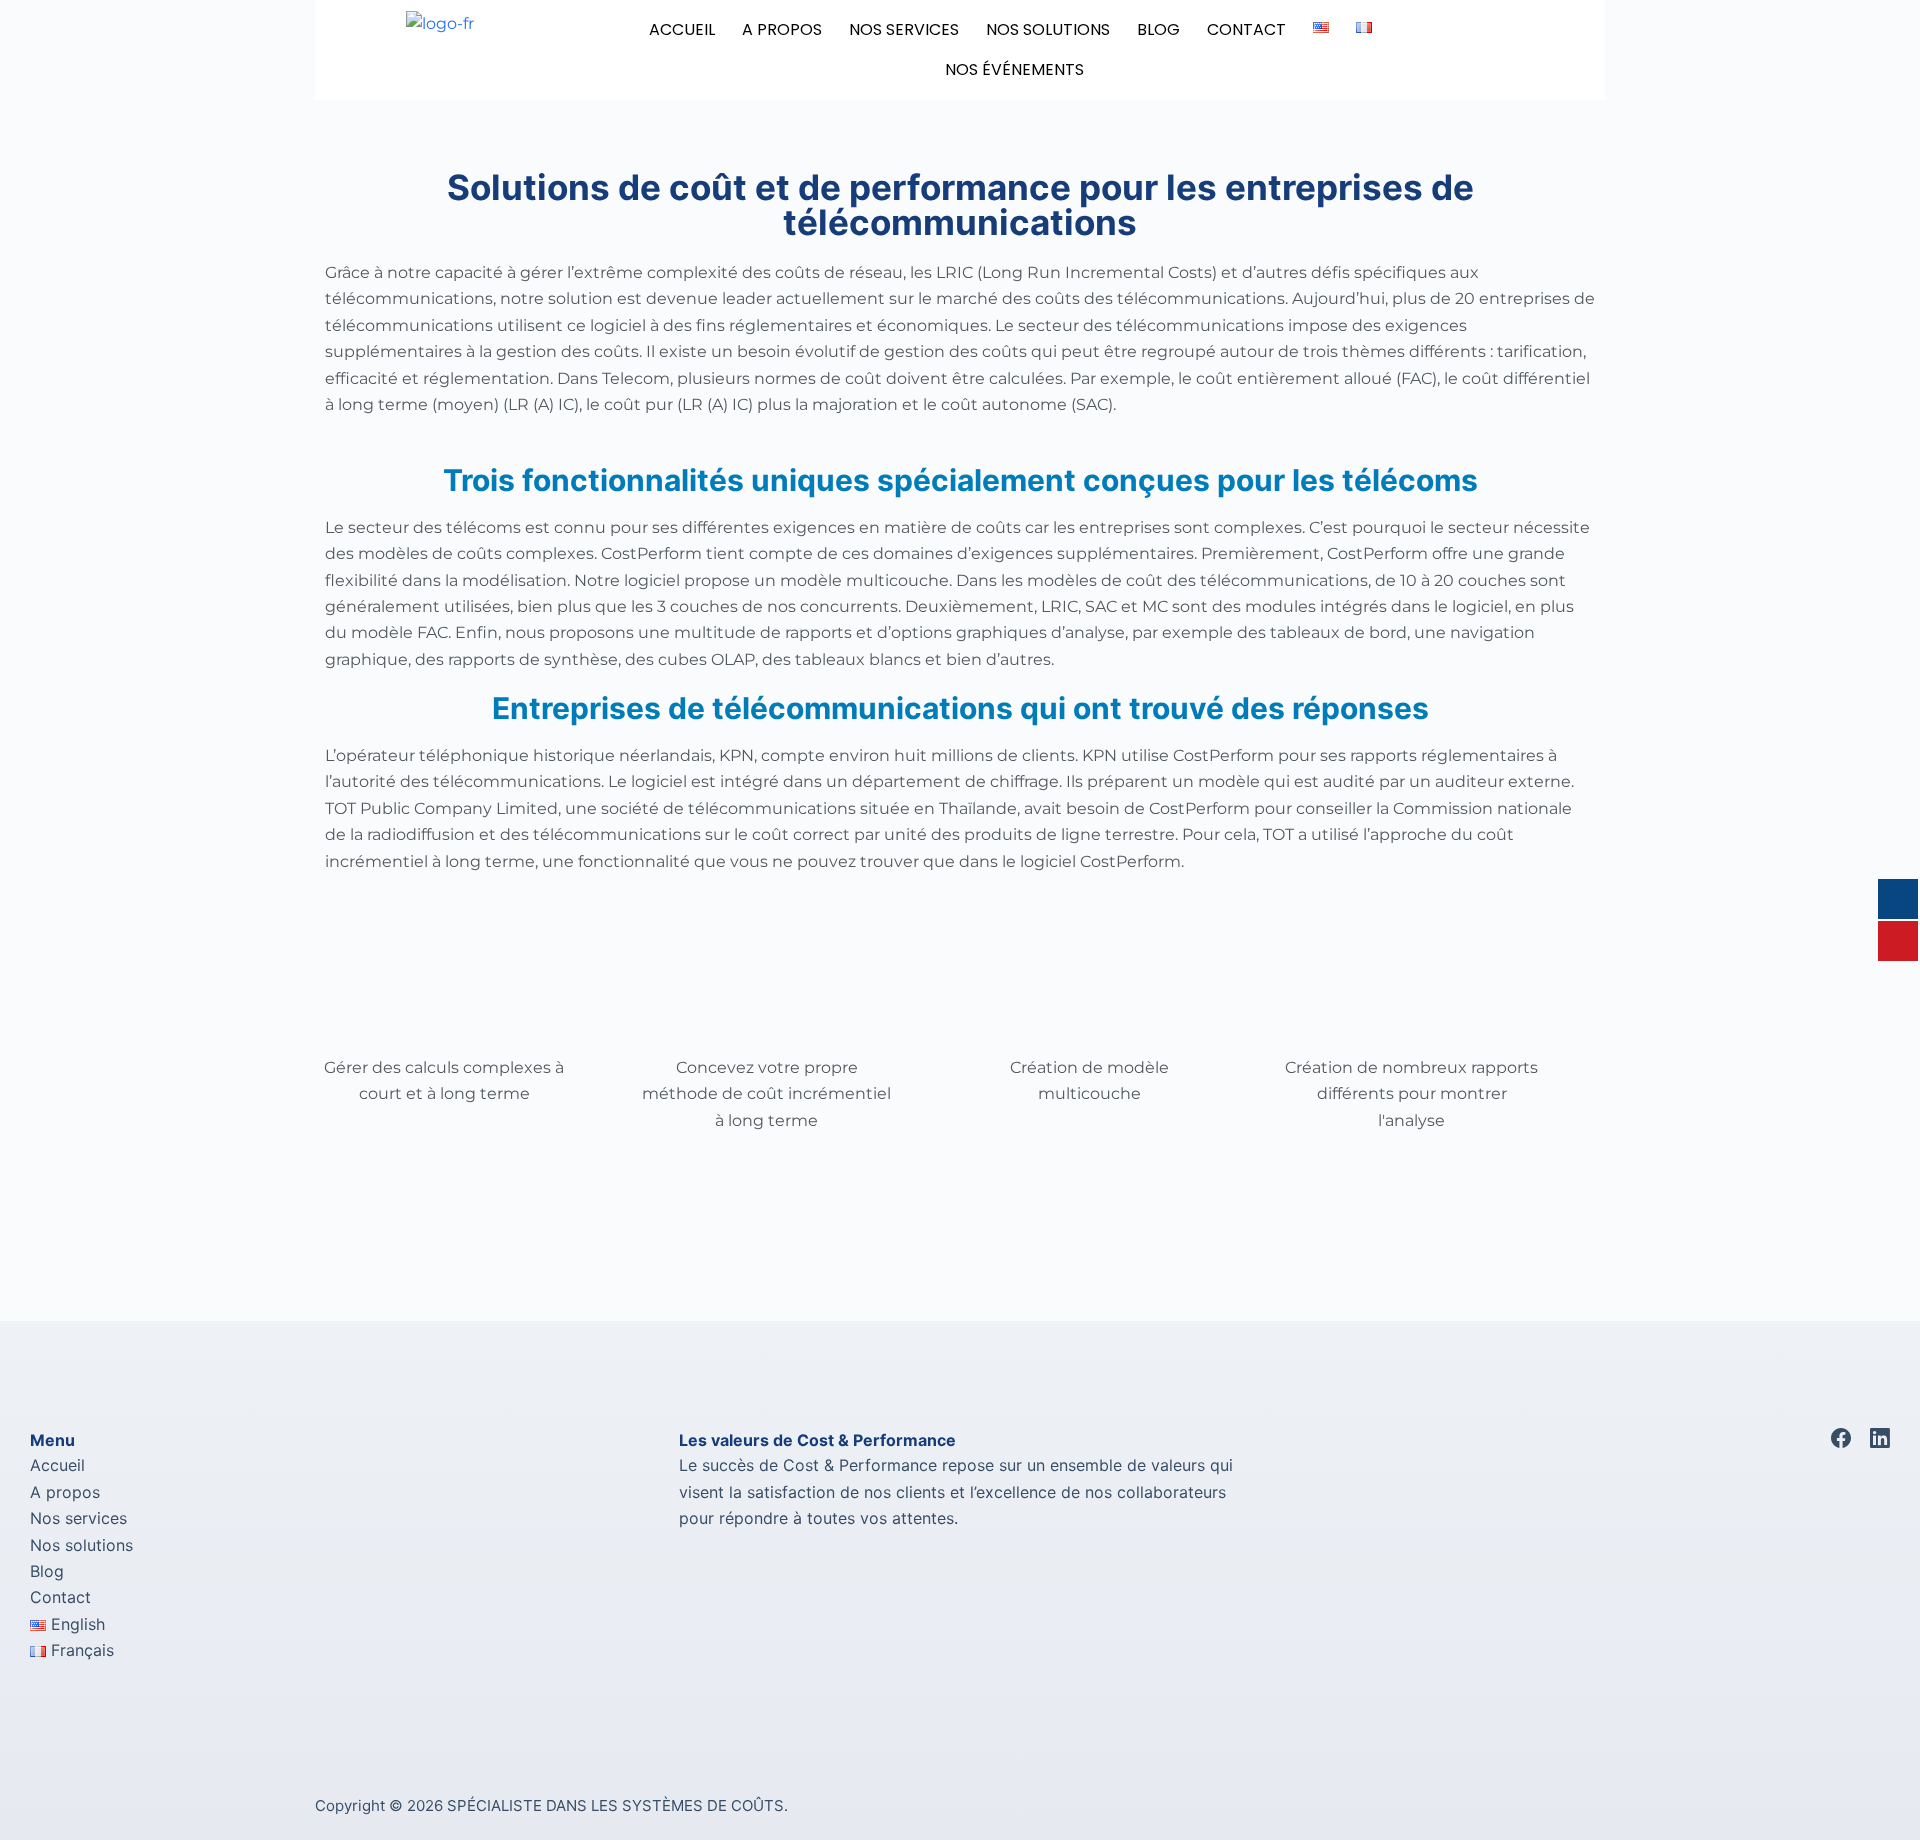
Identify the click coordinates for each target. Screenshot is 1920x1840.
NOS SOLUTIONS (1048, 29)
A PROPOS (782, 29)
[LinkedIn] (1880, 1438)
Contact (1246, 29)
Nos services (78, 1518)
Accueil (682, 29)
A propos (65, 1492)
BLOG (1158, 29)
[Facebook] (1841, 1438)
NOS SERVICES (904, 29)
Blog (47, 1571)
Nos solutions (81, 1545)
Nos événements (1014, 69)
